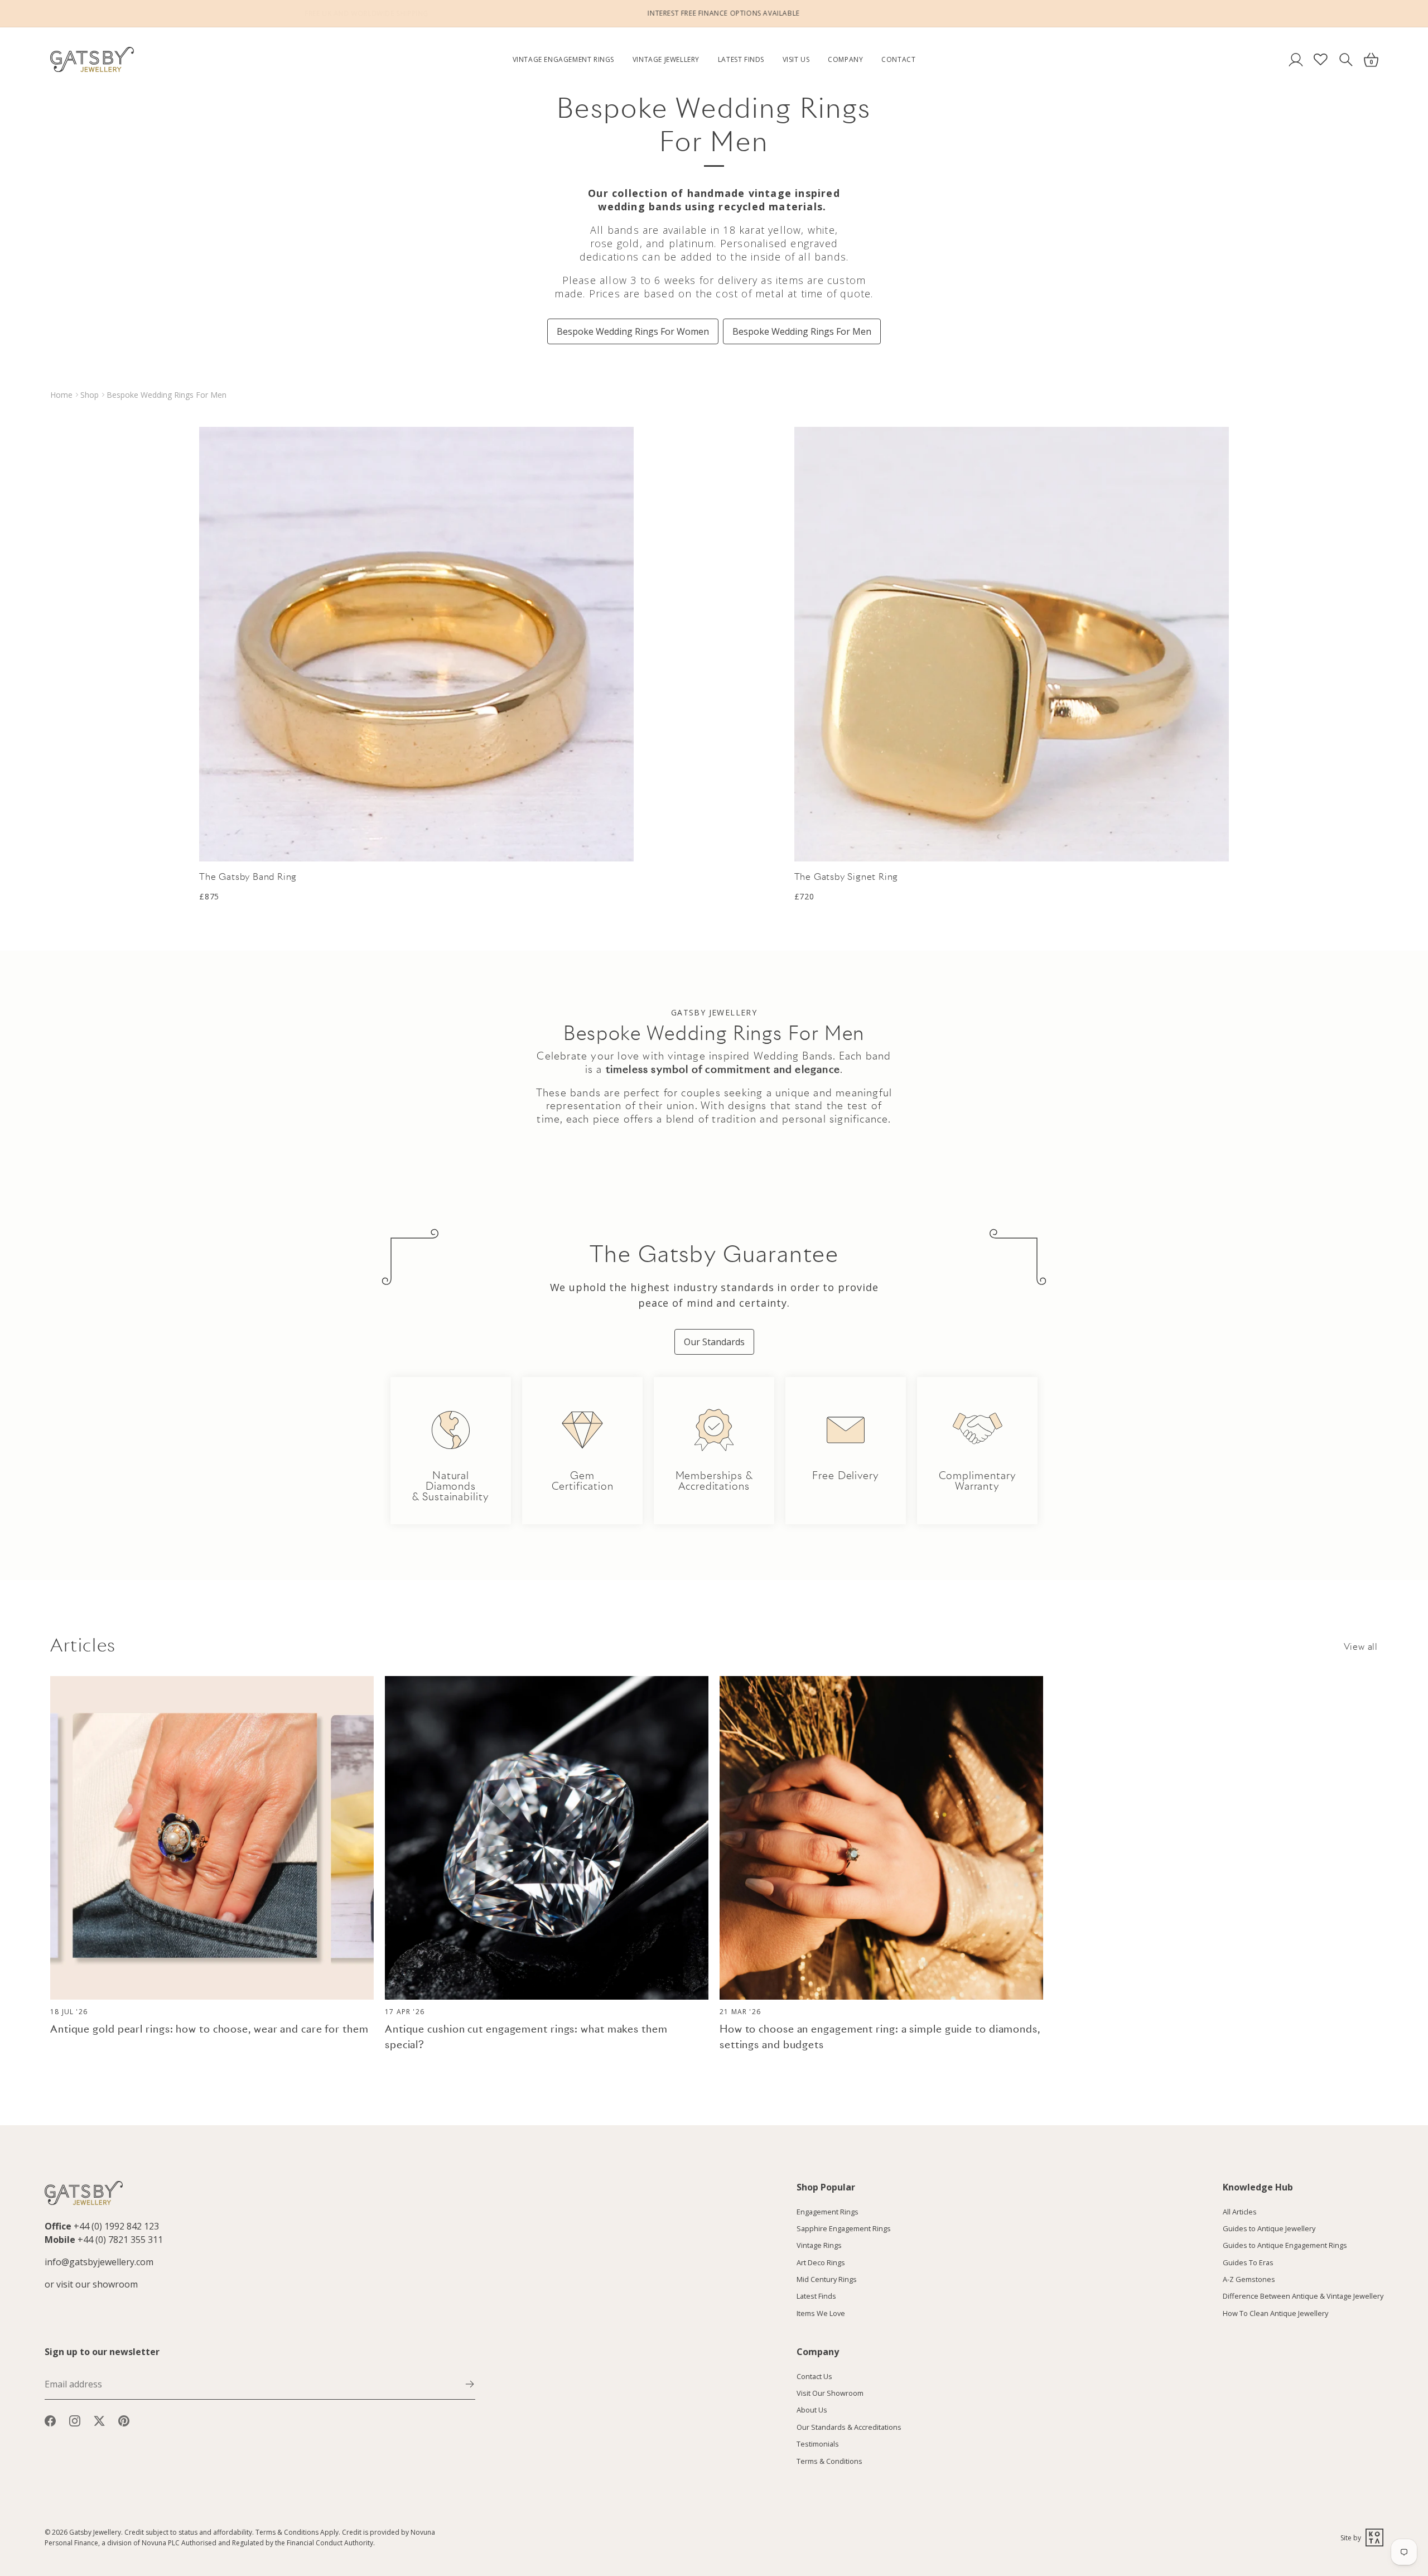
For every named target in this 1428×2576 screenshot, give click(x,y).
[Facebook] (50, 2420)
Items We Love (821, 2313)
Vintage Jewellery (666, 59)
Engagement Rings (828, 2212)
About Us (812, 2410)
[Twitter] (99, 2420)
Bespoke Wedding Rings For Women (633, 331)
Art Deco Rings (821, 2262)
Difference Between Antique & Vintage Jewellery (1303, 2296)
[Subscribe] (470, 2384)
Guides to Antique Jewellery (1269, 2228)
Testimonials (818, 2444)
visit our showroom (97, 2284)
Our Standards (714, 1342)
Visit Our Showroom (830, 2393)
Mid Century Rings (827, 2279)
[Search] (1346, 59)
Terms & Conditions (829, 2461)
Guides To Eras (1248, 2262)
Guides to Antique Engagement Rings (1285, 2245)
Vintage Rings (819, 2245)
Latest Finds (741, 59)
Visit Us (796, 59)
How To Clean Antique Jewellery (1275, 2313)
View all (1361, 1647)
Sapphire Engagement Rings (844, 2228)
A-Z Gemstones (1249, 2279)
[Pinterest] (124, 2420)
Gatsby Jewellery (95, 2532)
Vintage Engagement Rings (563, 59)
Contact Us (814, 2376)
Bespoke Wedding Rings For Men (802, 331)
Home (61, 395)
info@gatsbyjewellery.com (99, 2262)
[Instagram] (75, 2420)
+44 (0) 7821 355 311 (120, 2240)
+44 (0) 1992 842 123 (116, 2226)
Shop (90, 395)
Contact (898, 59)
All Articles (1240, 2212)
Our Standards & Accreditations (849, 2427)
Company (845, 59)
